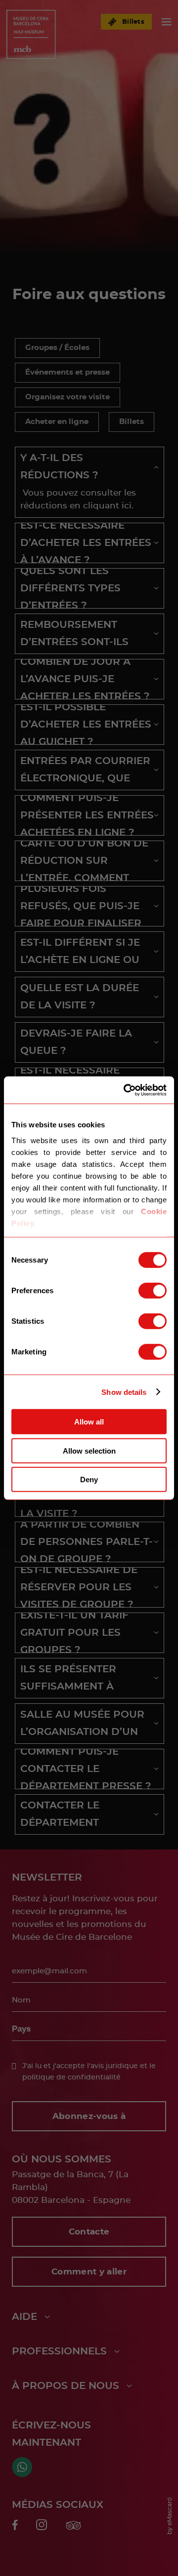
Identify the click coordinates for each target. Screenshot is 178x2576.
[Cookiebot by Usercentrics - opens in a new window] (126, 1090)
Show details (124, 1392)
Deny (89, 1480)
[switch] (153, 1291)
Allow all (89, 1422)
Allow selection (89, 1450)
